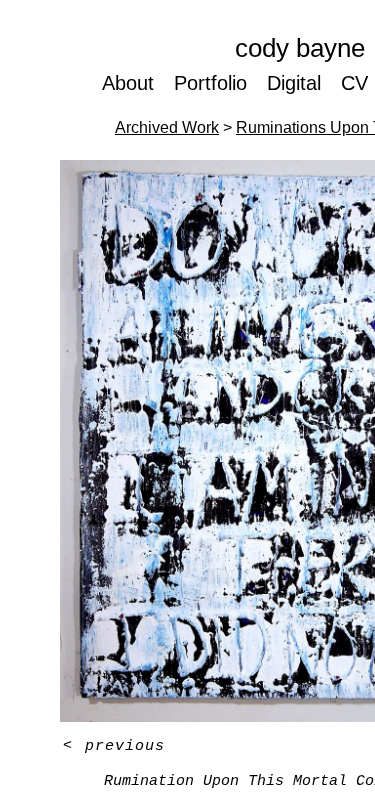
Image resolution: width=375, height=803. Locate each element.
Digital (294, 83)
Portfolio (210, 83)
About (128, 83)
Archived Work (167, 127)
